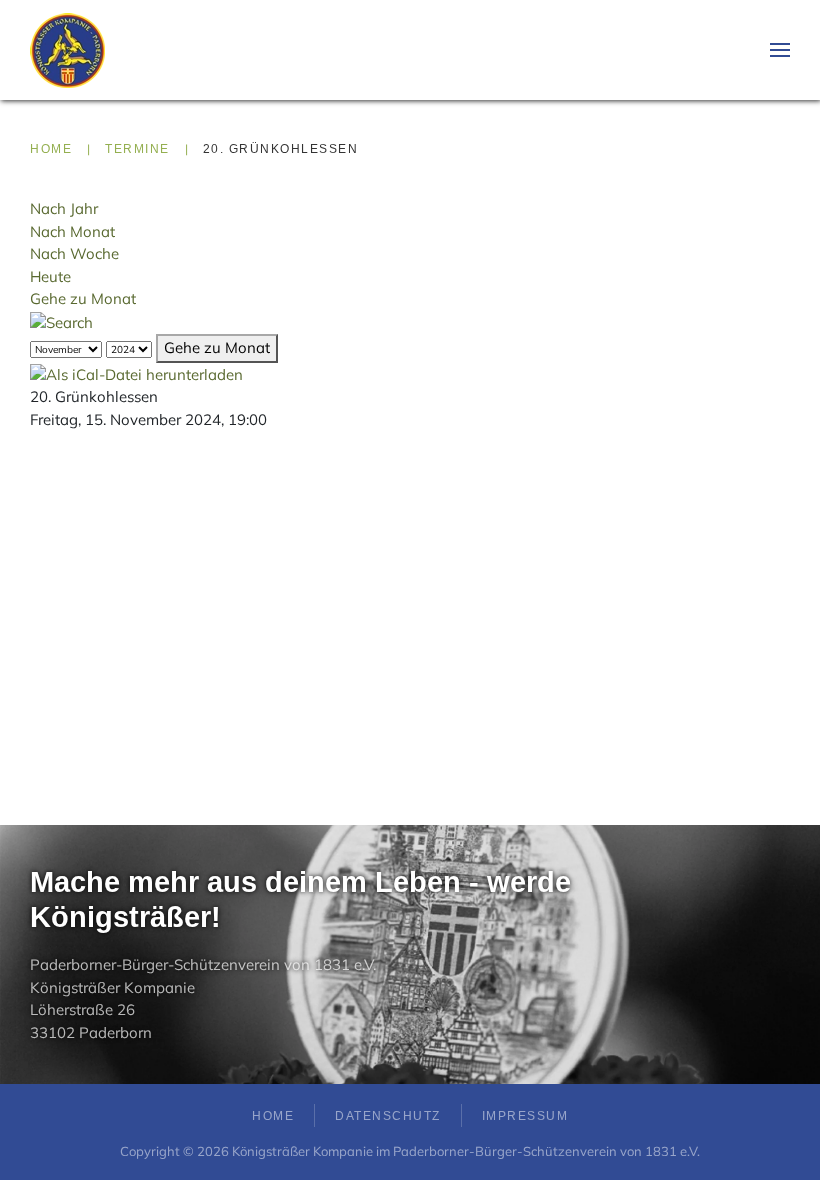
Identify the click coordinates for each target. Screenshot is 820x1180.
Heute (50, 276)
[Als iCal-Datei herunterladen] (136, 373)
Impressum (525, 1116)
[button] (780, 50)
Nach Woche (74, 253)
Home (273, 1116)
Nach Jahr (64, 208)
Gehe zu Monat (83, 298)
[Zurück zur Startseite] (67, 50)
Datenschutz (388, 1116)
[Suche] (61, 321)
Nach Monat (72, 231)
